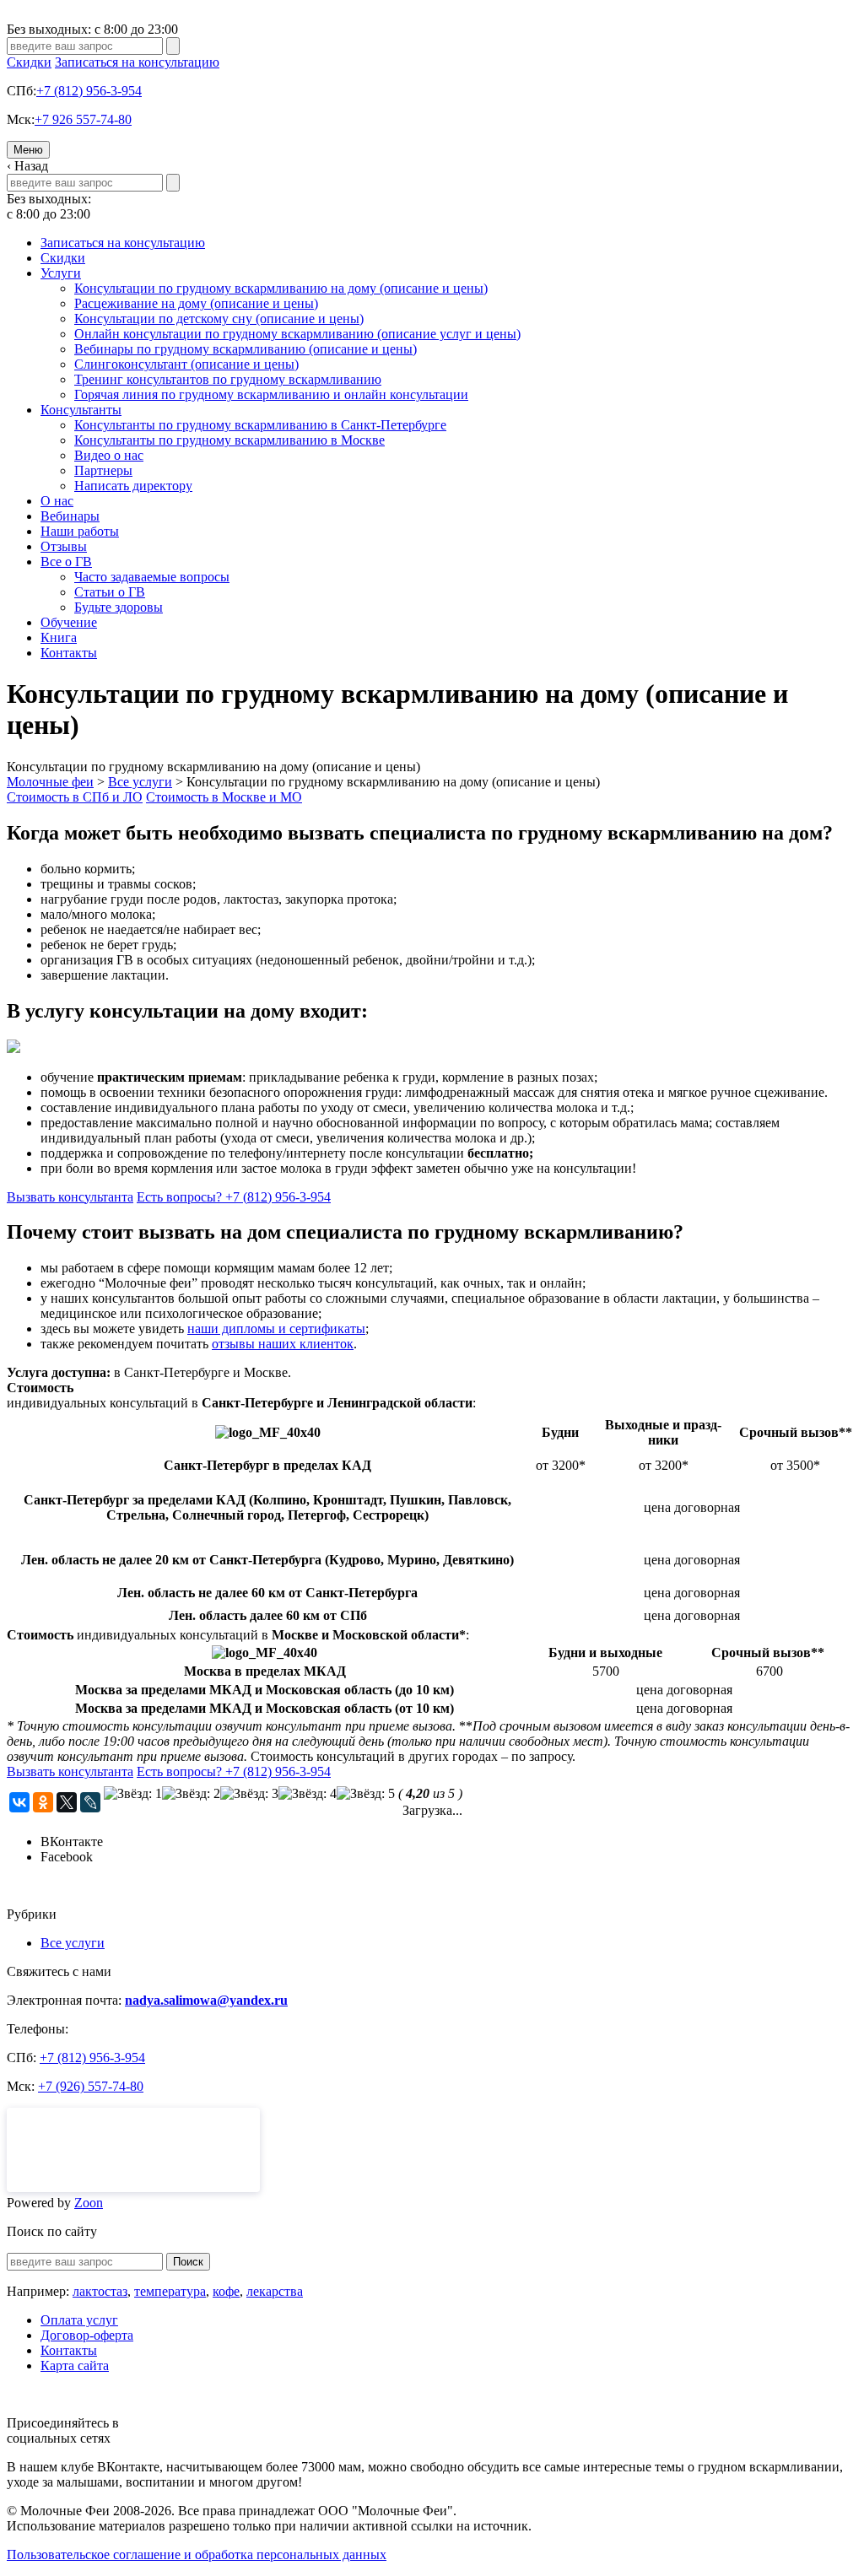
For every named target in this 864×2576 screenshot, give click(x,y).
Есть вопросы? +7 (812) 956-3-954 (234, 1197)
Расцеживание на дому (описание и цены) (196, 303)
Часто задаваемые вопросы (152, 577)
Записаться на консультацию (137, 62)
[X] (67, 1802)
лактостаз (100, 2291)
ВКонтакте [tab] (72, 1842)
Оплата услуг (79, 2320)
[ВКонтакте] (19, 1802)
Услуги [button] (61, 273)
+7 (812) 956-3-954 (89, 91)
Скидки (29, 62)
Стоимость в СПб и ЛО (75, 797)
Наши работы (80, 531)
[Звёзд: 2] (191, 1794)
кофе (226, 2291)
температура (170, 2291)
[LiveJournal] (90, 1802)
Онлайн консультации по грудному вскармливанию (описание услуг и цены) (297, 334)
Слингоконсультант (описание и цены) (186, 364)
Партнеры (103, 470)
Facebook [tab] (67, 1857)
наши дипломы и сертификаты (276, 1329)
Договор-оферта (87, 2335)
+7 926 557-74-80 (83, 119)
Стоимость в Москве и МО (224, 797)
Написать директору (133, 486)
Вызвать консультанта (70, 1197)
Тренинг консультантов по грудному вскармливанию (228, 379)
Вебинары (70, 516)
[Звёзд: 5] (366, 1794)
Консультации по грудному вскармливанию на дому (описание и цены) (281, 288)
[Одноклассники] (43, 1802)
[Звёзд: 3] (249, 1794)
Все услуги (73, 1943)
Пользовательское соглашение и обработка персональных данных (197, 2554)
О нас (57, 501)
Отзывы (64, 546)
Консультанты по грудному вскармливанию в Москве (229, 440)
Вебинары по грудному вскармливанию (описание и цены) (246, 349)
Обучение (69, 622)
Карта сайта (75, 2365)
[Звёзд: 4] (308, 1794)
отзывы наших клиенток (283, 1344)
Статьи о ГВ (110, 592)
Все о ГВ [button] (66, 562)
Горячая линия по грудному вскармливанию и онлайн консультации (271, 394)
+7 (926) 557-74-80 (91, 2086)
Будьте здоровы (119, 607)
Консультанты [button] (81, 410)
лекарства (275, 2291)
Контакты (69, 653)
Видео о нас (109, 455)
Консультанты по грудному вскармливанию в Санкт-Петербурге (260, 425)
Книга (59, 637)
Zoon (89, 2203)
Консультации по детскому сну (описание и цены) (219, 319)
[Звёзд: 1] (133, 1794)
